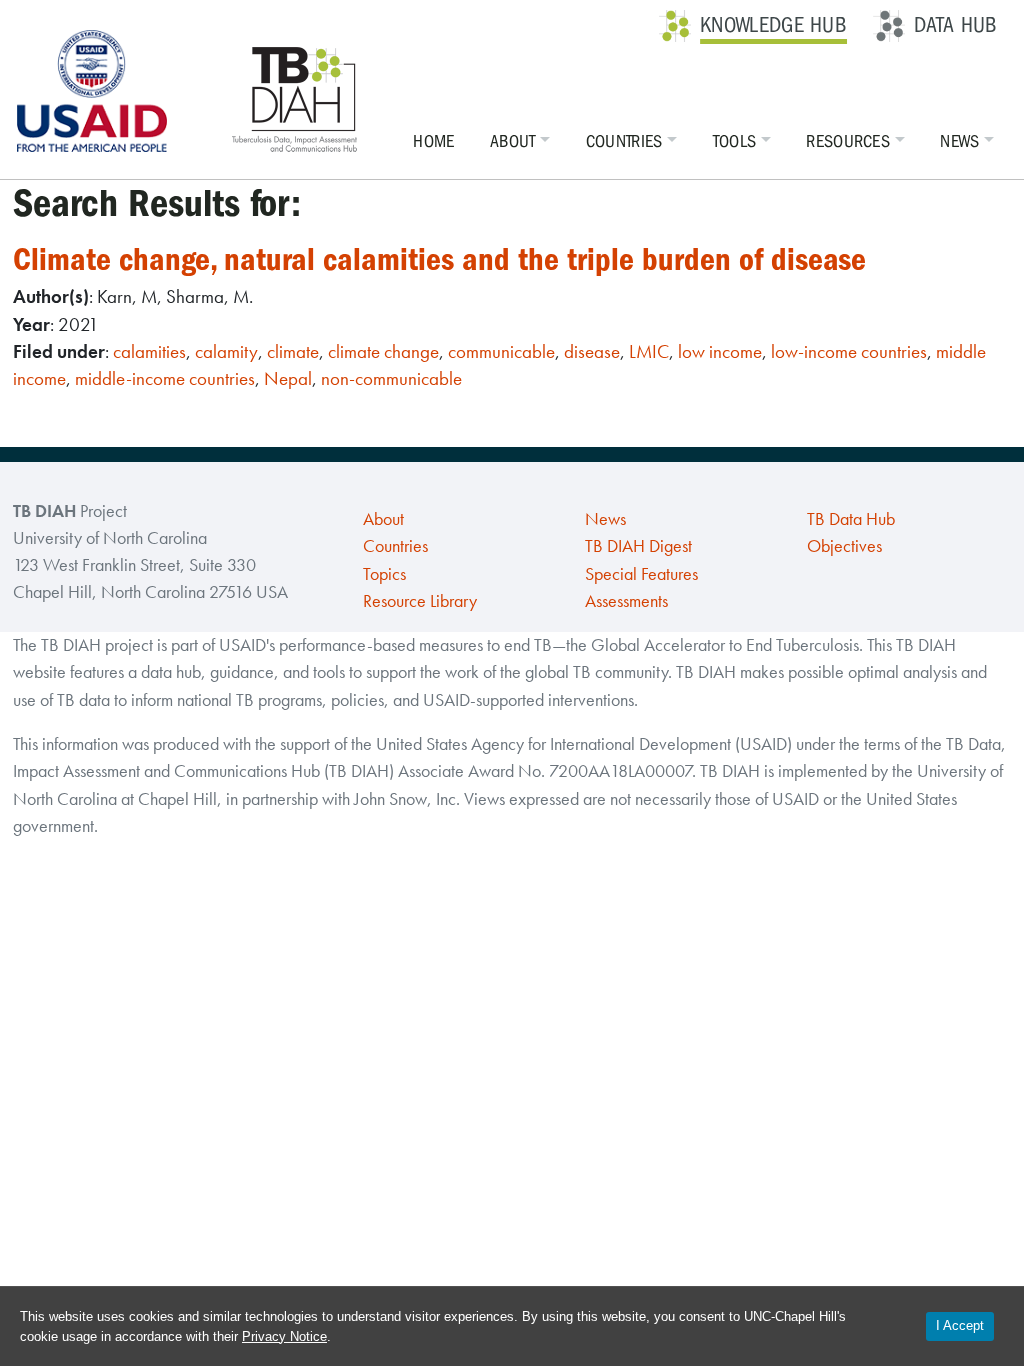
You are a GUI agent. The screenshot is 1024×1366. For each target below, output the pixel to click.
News (959, 141)
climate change (383, 351)
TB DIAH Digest (638, 546)
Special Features (641, 574)
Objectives (844, 546)
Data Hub (955, 25)
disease (592, 351)
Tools (735, 141)
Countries (624, 141)
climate (293, 351)
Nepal (288, 378)
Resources (848, 141)
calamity (226, 351)
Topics (384, 574)
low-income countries (849, 351)
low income (720, 351)
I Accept (960, 1325)
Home (433, 141)
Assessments (626, 601)
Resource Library (420, 601)
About (513, 141)
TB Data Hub (851, 519)
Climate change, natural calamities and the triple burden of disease (439, 259)
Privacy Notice (284, 1336)
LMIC (649, 351)
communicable (501, 351)
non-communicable (391, 378)
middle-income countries (165, 378)
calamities (149, 351)
